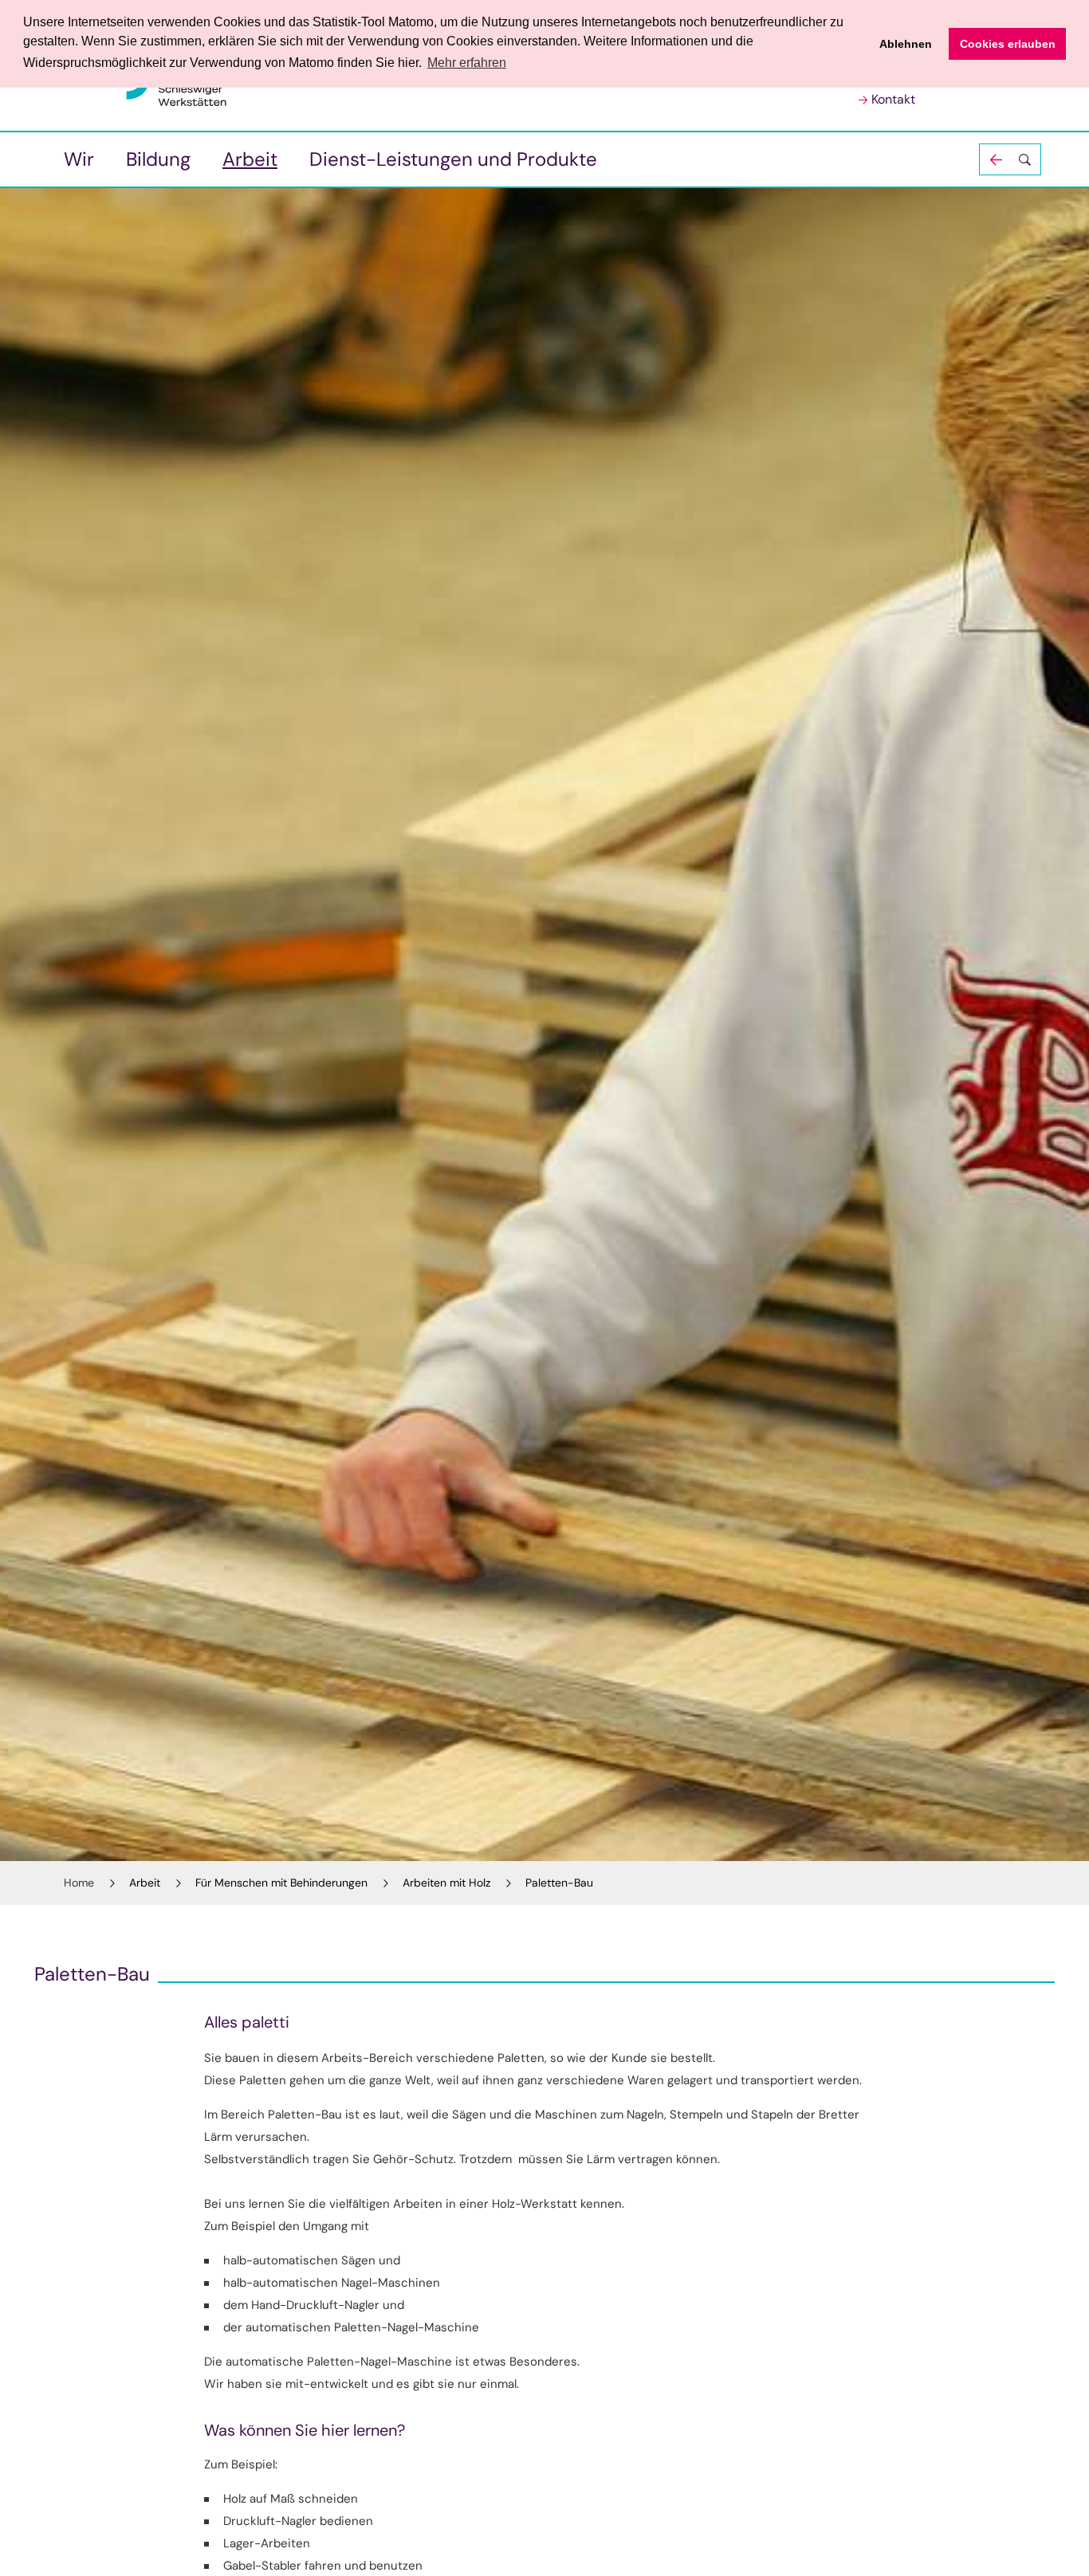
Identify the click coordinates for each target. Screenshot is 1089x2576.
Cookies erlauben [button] (1008, 44)
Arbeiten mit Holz (446, 1883)
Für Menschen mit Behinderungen (281, 1883)
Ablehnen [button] (906, 44)
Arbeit (250, 159)
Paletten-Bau (559, 1883)
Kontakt (893, 99)
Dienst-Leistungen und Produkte (453, 159)
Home (79, 1883)
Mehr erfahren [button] (467, 63)
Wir (79, 159)
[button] (1010, 159)
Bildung (158, 159)
